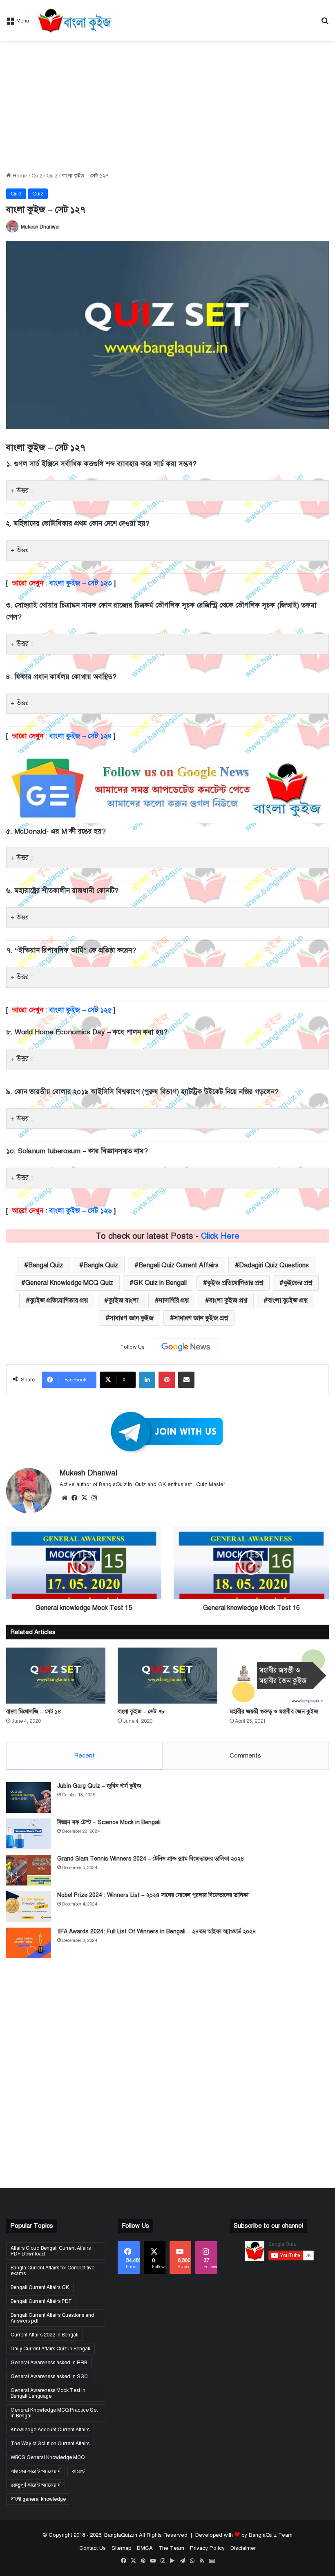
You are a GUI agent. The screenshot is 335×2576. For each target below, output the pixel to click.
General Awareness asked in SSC (49, 2376)
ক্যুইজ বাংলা (123, 1300)
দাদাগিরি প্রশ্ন (174, 1300)
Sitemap (121, 2548)
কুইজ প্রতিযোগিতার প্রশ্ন (235, 1283)
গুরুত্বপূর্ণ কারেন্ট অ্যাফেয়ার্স (36, 2485)
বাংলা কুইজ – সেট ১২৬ (80, 1211)
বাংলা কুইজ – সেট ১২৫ (80, 1010)
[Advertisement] (167, 106)
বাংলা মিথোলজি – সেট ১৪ (34, 1712)
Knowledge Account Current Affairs (50, 2430)
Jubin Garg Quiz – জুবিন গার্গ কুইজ (99, 1786)
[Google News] (186, 1347)
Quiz (37, 176)
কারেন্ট (78, 2471)
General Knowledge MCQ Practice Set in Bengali (54, 2413)
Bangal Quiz (46, 1265)
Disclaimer (243, 2548)
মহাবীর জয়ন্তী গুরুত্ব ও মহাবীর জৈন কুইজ (274, 1712)
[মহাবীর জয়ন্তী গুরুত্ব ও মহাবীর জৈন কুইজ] (279, 1676)
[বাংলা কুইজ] (74, 20)
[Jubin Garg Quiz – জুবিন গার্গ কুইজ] (29, 1797)
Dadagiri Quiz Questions (274, 1265)
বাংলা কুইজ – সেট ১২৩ (80, 583)
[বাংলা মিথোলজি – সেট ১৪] (56, 1676)
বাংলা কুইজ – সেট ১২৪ (80, 736)
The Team (171, 2548)
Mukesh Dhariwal (40, 227)
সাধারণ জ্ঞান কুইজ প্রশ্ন (201, 1318)
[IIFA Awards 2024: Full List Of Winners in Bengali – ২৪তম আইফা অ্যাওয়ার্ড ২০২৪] (29, 1943)
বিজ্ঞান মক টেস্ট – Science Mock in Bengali (109, 1822)
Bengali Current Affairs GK (40, 2287)
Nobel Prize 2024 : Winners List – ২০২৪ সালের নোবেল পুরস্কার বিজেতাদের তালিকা (153, 1895)
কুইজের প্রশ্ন (298, 1283)
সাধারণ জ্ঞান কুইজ (132, 1318)
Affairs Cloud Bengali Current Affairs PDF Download (51, 2251)
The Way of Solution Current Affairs (50, 2444)
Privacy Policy (207, 2548)
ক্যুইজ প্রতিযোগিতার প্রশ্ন (59, 1300)
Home (19, 176)
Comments (245, 1755)
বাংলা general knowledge (38, 2499)
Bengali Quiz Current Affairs (179, 1265)
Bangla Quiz (101, 1265)
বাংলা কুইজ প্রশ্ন (228, 1300)
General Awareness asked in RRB (49, 2363)
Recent (84, 1755)
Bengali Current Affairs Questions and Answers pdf (52, 2318)
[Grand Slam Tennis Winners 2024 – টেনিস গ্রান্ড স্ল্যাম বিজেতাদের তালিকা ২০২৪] (29, 1870)
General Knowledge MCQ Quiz (69, 1283)
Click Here (220, 1236)
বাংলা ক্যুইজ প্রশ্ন (288, 1300)
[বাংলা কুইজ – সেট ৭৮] (167, 1676)
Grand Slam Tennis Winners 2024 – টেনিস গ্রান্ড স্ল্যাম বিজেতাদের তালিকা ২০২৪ (151, 1859)
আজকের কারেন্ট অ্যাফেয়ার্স (36, 2471)
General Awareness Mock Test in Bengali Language (48, 2393)
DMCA (145, 2548)
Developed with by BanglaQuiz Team (244, 2535)
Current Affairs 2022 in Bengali (45, 2335)
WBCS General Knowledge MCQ (48, 2457)
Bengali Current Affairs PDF (41, 2301)
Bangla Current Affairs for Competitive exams (52, 2271)
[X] (84, 1498)
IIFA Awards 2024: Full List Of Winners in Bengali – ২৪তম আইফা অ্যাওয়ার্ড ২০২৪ (157, 1931)
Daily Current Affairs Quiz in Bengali (50, 2349)
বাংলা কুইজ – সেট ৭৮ (141, 1712)
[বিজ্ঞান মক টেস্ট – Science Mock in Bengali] (29, 1834)
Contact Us (93, 2548)
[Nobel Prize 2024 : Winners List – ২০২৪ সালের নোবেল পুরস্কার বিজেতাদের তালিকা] (29, 1907)
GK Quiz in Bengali (160, 1283)
